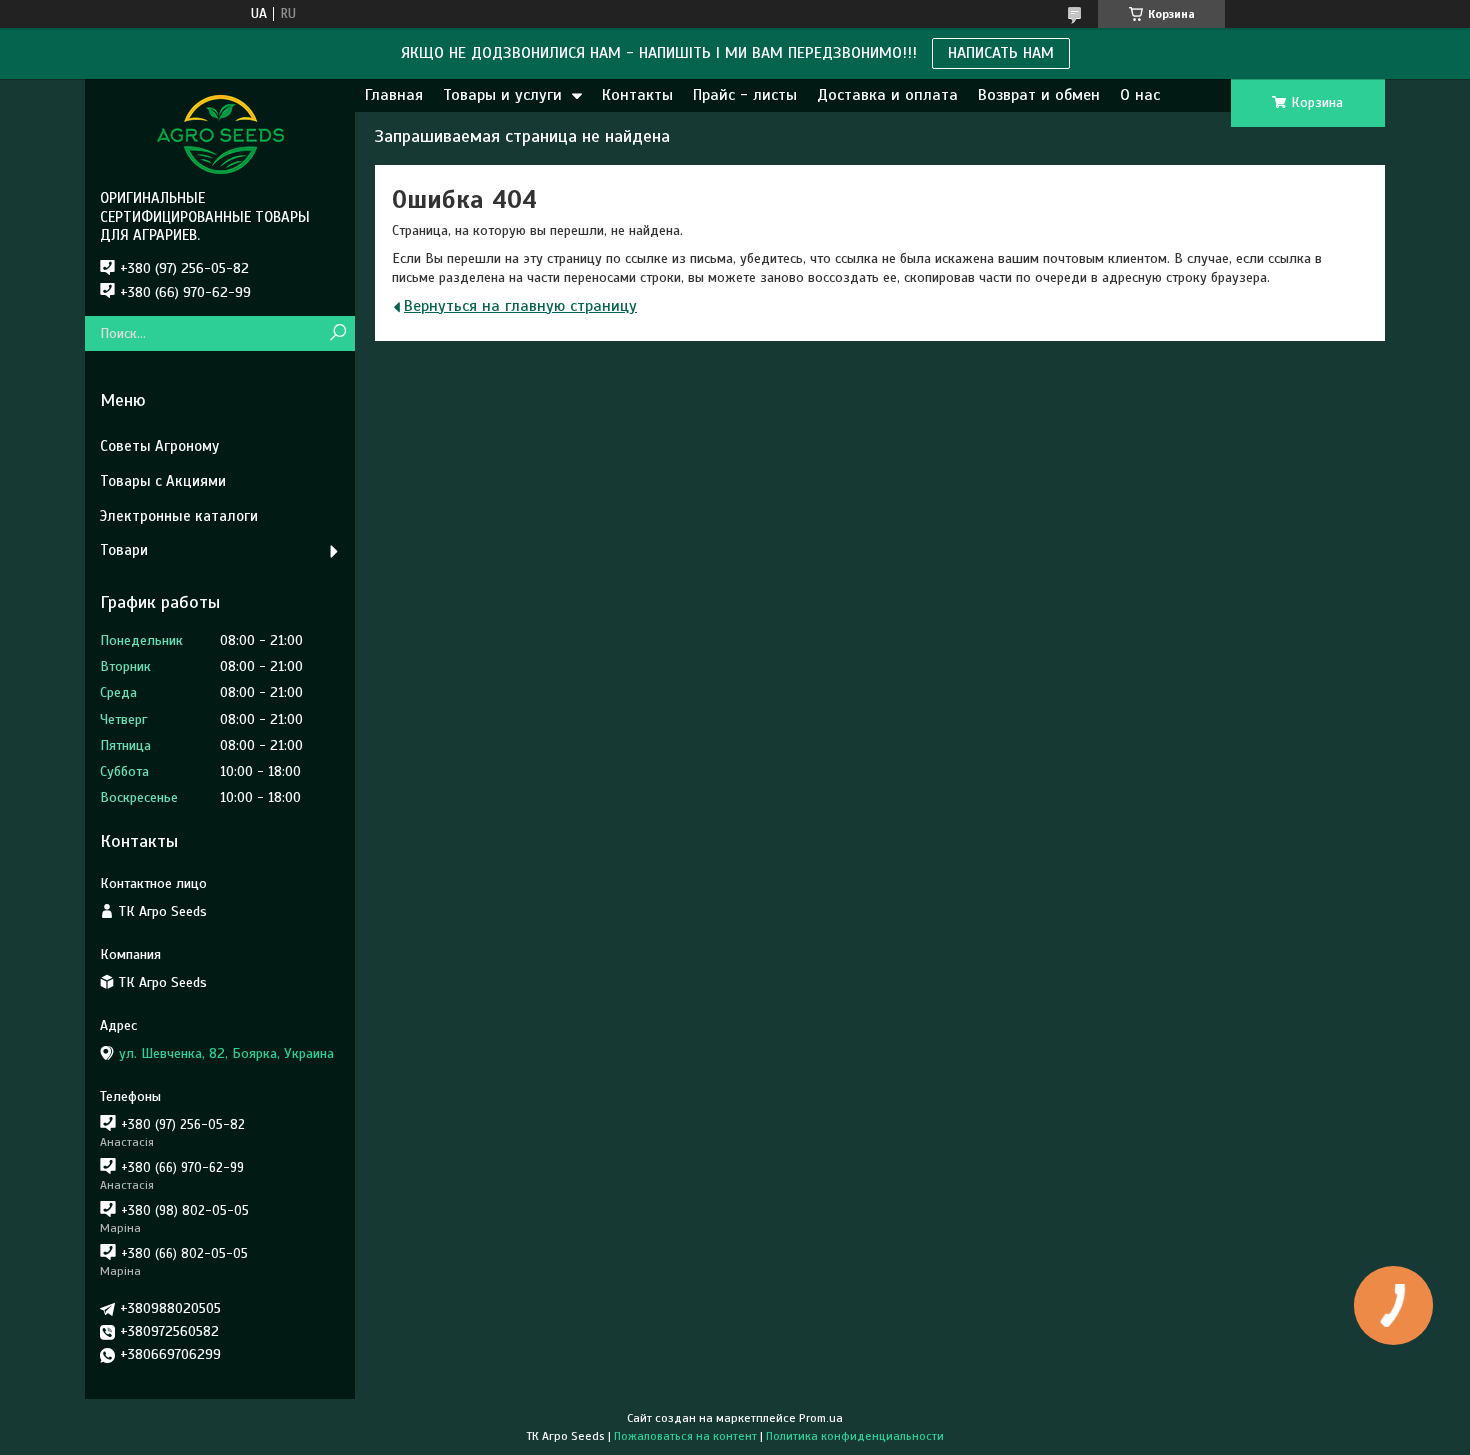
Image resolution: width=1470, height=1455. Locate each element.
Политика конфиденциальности (855, 1436)
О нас (1140, 95)
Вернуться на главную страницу (520, 306)
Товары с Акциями (163, 481)
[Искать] (337, 333)
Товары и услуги (502, 95)
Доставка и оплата (887, 95)
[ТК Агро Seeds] (220, 134)
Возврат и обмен (1039, 95)
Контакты (637, 95)
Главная (394, 95)
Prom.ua (821, 1418)
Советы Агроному (159, 446)
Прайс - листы (745, 95)
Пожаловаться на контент (685, 1436)
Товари (124, 550)
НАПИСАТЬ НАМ (1001, 53)
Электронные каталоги (179, 516)
